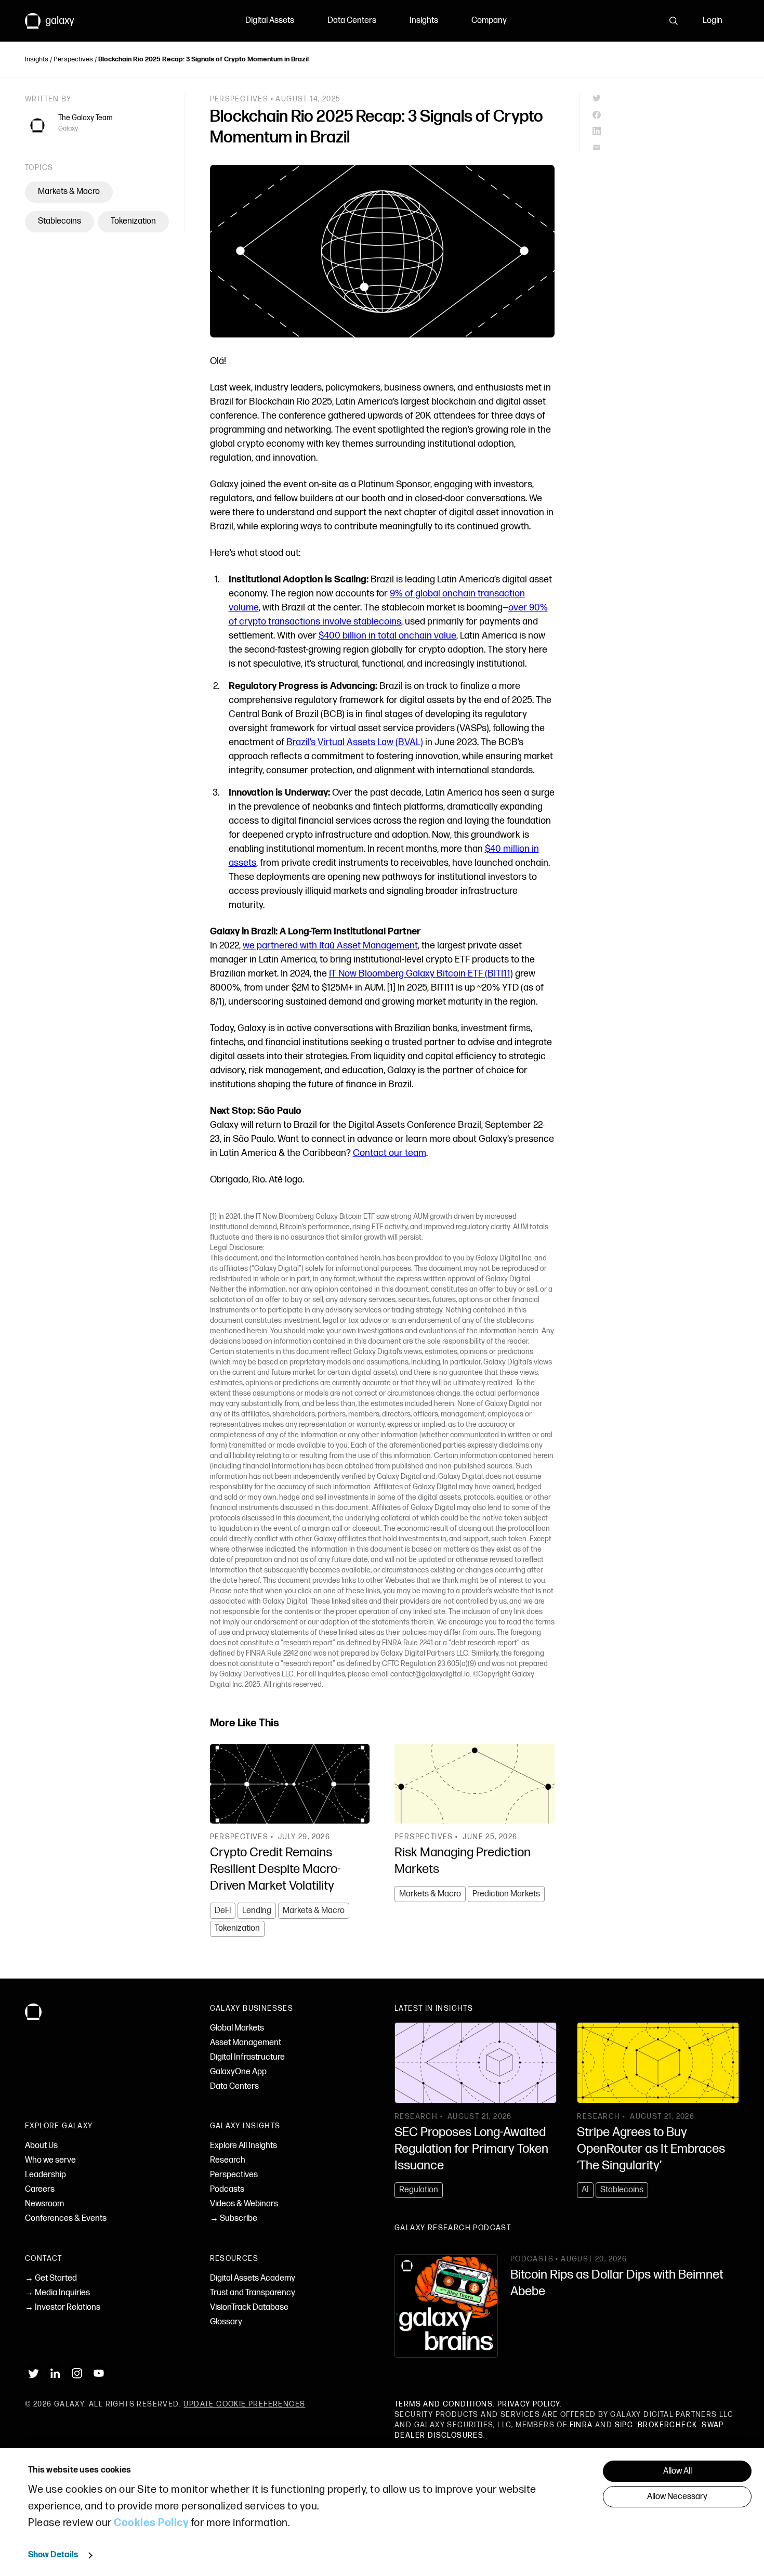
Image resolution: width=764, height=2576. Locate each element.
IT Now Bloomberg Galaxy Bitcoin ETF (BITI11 (420, 974)
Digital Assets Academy (253, 2278)
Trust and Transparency (253, 2293)
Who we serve (50, 2160)
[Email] (666, 148)
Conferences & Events (66, 2219)
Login (713, 21)
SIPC (624, 2425)
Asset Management (246, 2043)
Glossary (226, 2322)
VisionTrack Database (249, 2307)
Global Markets (237, 2028)
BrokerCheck (667, 2425)
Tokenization (133, 221)
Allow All (677, 2471)
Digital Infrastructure (247, 2057)
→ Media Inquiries (57, 2293)
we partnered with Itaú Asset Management (330, 946)
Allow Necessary (677, 2497)
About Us (41, 2146)
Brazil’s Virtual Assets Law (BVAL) (355, 742)
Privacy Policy (529, 2404)
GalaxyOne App (238, 2072)
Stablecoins (60, 221)
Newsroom (44, 2204)
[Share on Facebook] (666, 115)
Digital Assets (270, 21)
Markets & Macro (69, 192)
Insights (424, 21)
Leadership (45, 2175)
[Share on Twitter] (666, 98)
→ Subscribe (234, 2219)
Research (228, 2160)
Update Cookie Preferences (244, 2404)
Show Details (53, 2555)
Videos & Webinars (244, 2204)
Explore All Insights (243, 2146)
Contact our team (390, 1153)
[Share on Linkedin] (666, 131)
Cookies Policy (151, 2523)
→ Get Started (51, 2278)
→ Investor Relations (63, 2307)
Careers (40, 2189)
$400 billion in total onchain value (387, 636)
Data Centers (352, 21)
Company (489, 21)
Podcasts (227, 2189)
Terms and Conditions (444, 2404)
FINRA (581, 2425)
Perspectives (73, 59)
